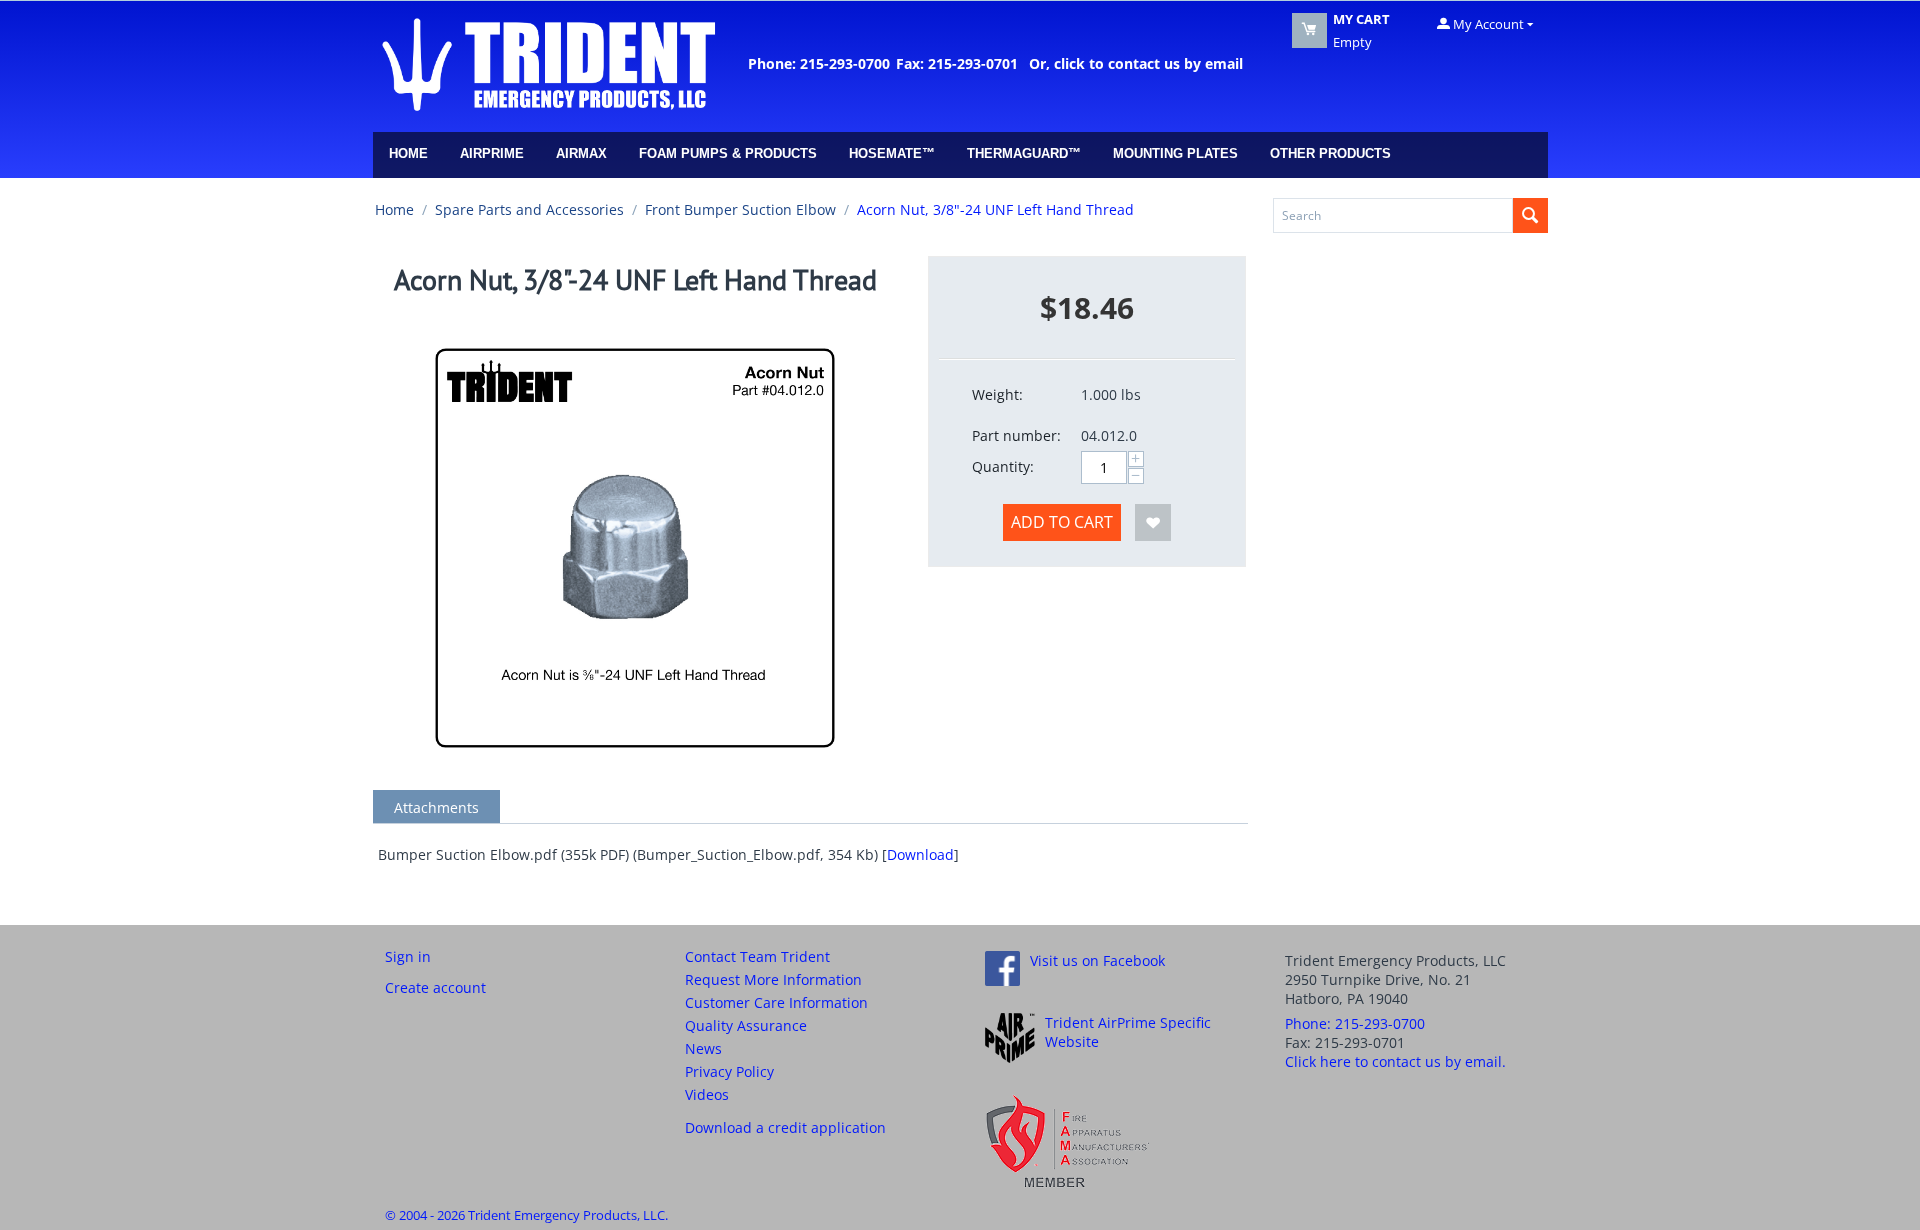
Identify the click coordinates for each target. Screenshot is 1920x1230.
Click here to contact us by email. (1395, 1061)
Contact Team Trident (757, 956)
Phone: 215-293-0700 (819, 63)
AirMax (581, 153)
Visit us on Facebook (1097, 960)
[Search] (1530, 215)
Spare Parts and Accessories (529, 209)
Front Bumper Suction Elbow (740, 209)
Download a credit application (785, 1127)
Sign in (408, 956)
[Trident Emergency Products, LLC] (548, 63)
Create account (435, 987)
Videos (707, 1094)
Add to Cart (1062, 522)
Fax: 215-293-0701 (957, 63)
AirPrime (492, 153)
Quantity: (1003, 466)
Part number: (1016, 435)
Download (920, 854)
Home (408, 153)
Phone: (1355, 1023)
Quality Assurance (746, 1025)
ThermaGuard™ (1024, 153)
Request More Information (773, 979)
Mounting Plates (1175, 153)
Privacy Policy (729, 1071)
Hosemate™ (892, 153)
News (703, 1048)
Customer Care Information (776, 1002)
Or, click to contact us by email (1132, 63)
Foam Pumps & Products (728, 153)
